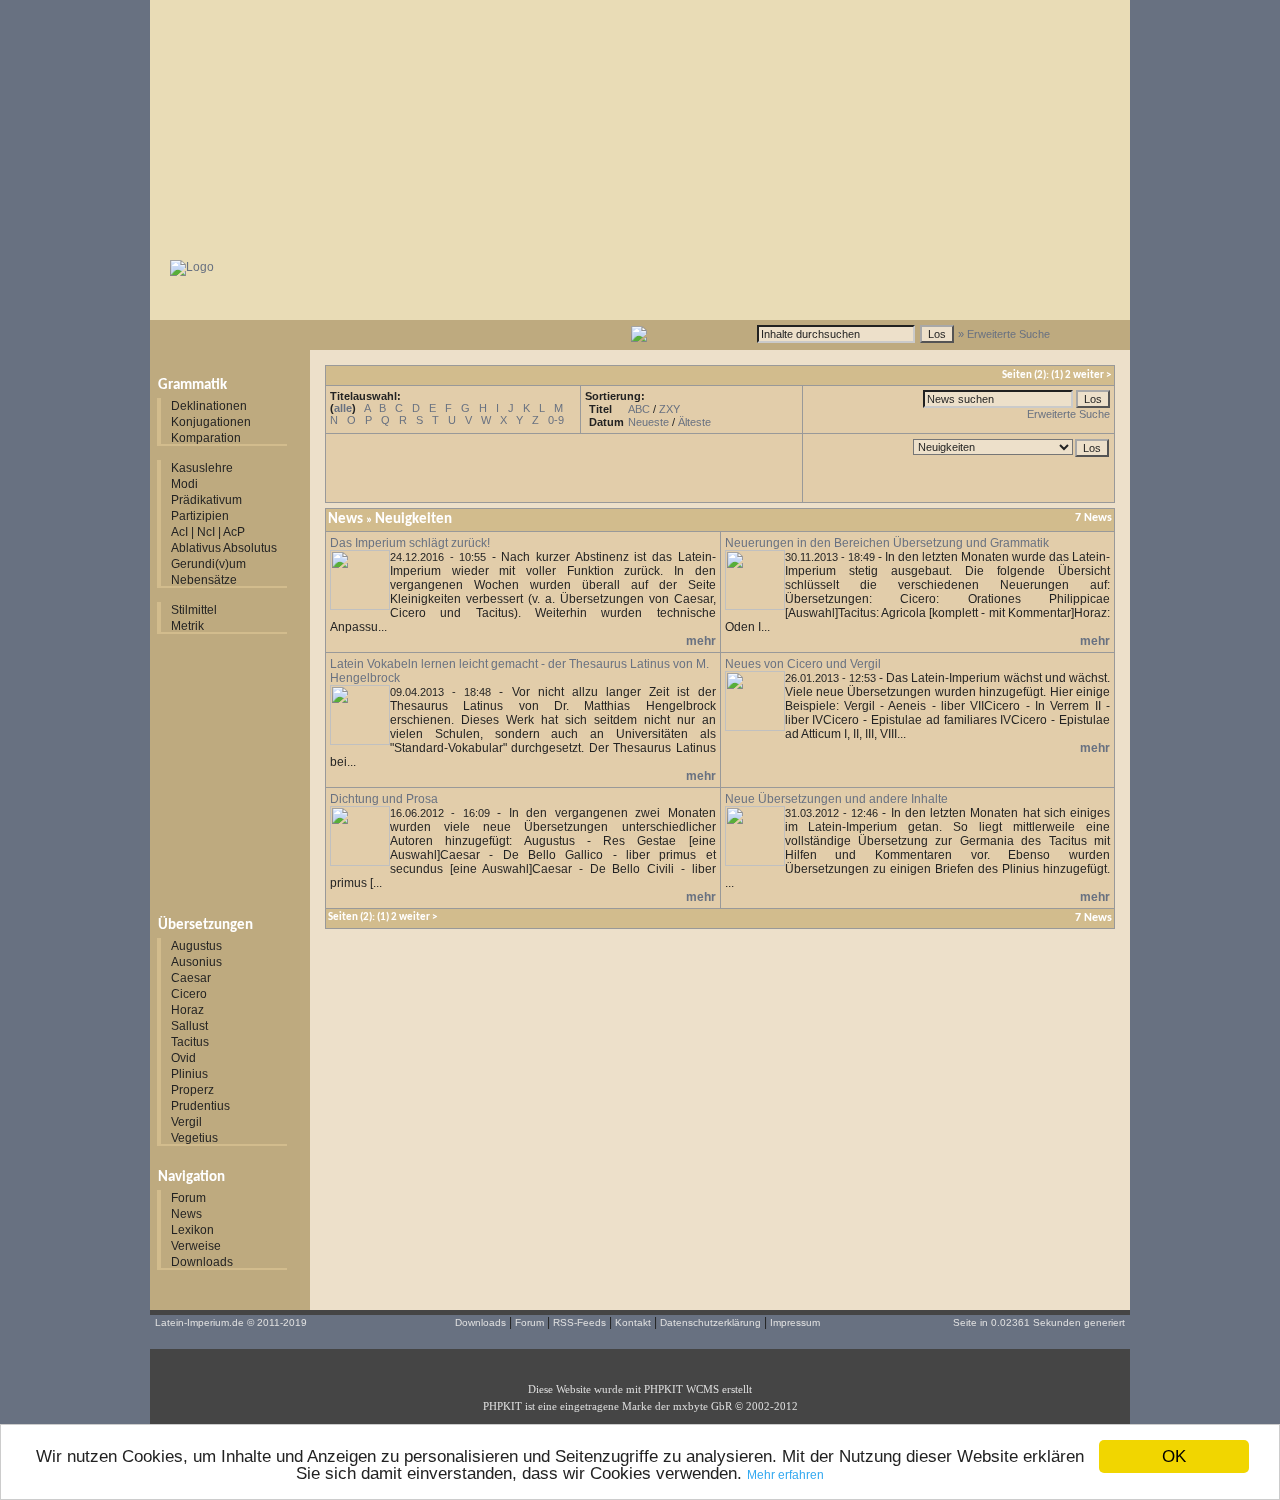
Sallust (189, 1026)
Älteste (694, 422)
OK (1174, 1456)
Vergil (186, 1122)
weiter (1088, 375)
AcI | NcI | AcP (208, 532)
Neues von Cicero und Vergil (803, 664)
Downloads (202, 1262)
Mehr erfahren (785, 1475)
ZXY (669, 409)
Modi (184, 484)
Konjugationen (211, 422)
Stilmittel (194, 610)
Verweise (196, 1246)
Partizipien (200, 516)
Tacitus (190, 1042)
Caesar (191, 978)
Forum (188, 1198)
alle (343, 408)
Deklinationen (209, 406)
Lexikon (192, 1230)
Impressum (795, 1322)
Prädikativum (206, 500)
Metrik (187, 626)
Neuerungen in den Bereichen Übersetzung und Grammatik (887, 543)
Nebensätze (204, 580)
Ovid (183, 1058)
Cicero (189, 994)
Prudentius (200, 1106)
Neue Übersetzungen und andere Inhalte (836, 799)
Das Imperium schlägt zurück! (410, 543)
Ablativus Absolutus (224, 548)
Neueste (648, 422)
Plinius (189, 1074)
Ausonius (196, 962)
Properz (192, 1090)
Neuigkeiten (413, 519)
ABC (639, 409)
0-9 (556, 420)
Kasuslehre (202, 468)
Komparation (206, 438)
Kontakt (633, 1322)
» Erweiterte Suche (1004, 334)
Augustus (196, 946)
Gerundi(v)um (208, 564)
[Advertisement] (640, 125)
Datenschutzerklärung (710, 1322)
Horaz (187, 1010)
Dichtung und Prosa (384, 799)
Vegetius (194, 1138)
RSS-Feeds (579, 1322)
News (186, 1214)
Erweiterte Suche (1068, 414)
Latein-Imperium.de (199, 1322)
